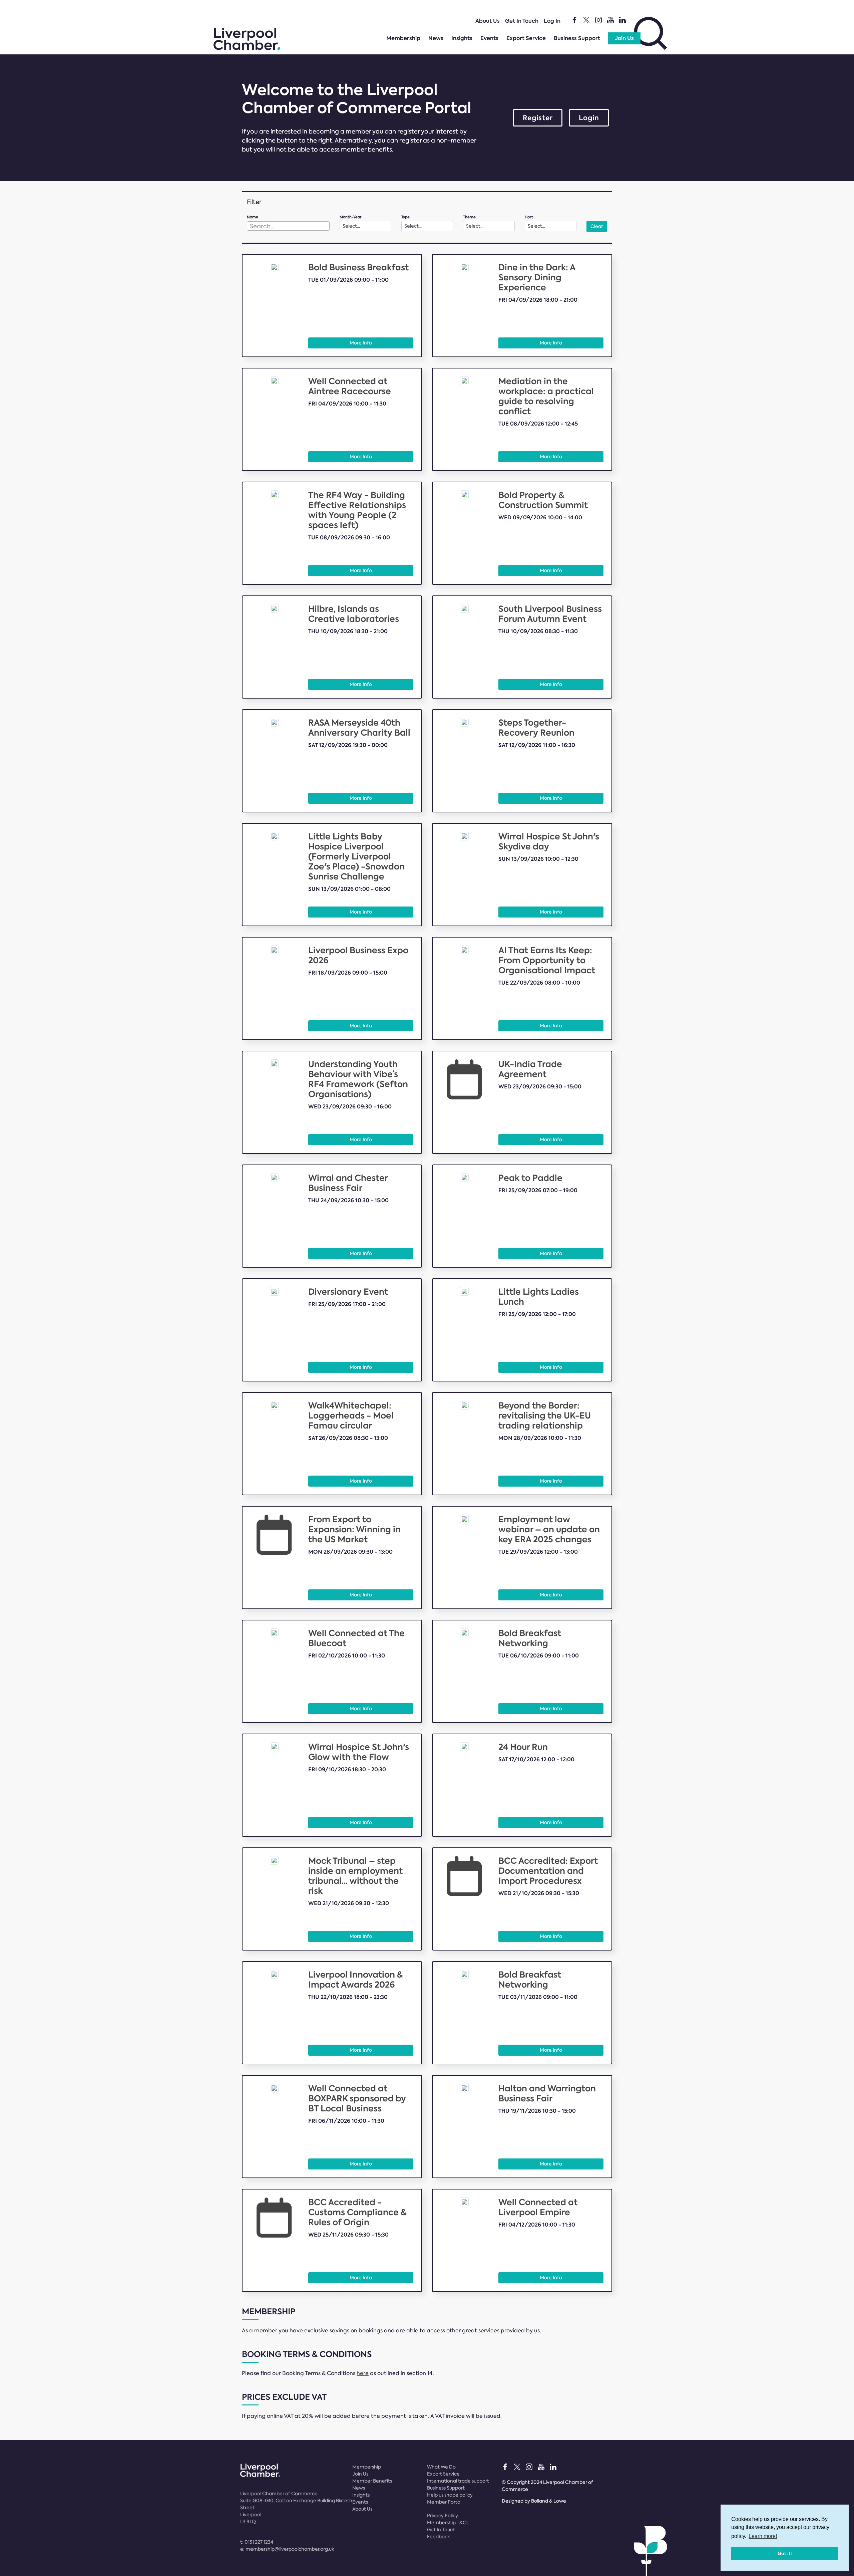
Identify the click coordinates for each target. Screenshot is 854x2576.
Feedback (439, 2537)
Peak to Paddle (530, 1178)
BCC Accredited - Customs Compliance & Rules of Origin (357, 2212)
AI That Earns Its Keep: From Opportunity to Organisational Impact (547, 960)
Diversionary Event (348, 1292)
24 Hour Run (523, 1747)
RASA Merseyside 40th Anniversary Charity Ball (359, 728)
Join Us (624, 38)
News (436, 38)
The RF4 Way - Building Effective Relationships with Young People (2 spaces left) (357, 510)
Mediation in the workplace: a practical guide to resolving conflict (546, 396)
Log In (552, 21)
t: (257, 2542)
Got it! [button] (785, 2553)
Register (538, 118)
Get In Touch (522, 21)
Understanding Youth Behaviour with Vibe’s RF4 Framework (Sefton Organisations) (358, 1079)
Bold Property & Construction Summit (543, 500)
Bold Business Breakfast (358, 268)
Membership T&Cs (448, 2523)
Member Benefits (372, 2481)
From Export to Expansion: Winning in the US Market (354, 1529)
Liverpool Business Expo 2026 (358, 955)
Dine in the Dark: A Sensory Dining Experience (537, 278)
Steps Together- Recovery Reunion (536, 728)
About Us (488, 21)
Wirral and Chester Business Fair (348, 1183)
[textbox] (288, 226)
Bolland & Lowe (549, 2501)
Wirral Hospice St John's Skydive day (549, 842)
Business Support (577, 38)
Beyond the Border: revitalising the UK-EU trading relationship (545, 1416)
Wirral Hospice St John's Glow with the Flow (359, 1752)
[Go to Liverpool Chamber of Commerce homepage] (247, 48)
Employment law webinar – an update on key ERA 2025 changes (549, 1529)
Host (529, 217)
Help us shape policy (450, 2495)
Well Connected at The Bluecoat (356, 1638)
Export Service (526, 38)
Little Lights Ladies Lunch (539, 1297)
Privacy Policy (443, 2516)
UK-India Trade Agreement (530, 1069)
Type (405, 217)
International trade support (458, 2481)
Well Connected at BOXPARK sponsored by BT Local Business (357, 2099)
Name (253, 217)
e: (287, 2549)
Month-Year (350, 217)
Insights (462, 38)
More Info (361, 343)
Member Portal (444, 2502)
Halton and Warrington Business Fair (547, 2094)
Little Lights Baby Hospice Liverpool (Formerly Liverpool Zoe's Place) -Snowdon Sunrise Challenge (356, 857)
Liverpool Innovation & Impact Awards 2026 (356, 1980)
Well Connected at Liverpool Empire (538, 2207)
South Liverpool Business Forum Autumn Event (550, 614)
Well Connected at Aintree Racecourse (350, 386)
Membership (403, 38)
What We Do (441, 2467)
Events (489, 38)
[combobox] (288, 226)
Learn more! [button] (763, 2536)
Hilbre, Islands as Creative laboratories (354, 614)
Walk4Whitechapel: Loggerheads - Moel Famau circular (351, 1416)
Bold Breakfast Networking (530, 1638)
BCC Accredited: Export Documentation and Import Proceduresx (548, 1871)
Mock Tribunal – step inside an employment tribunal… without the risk (355, 1876)
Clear (597, 226)
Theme (469, 217)
